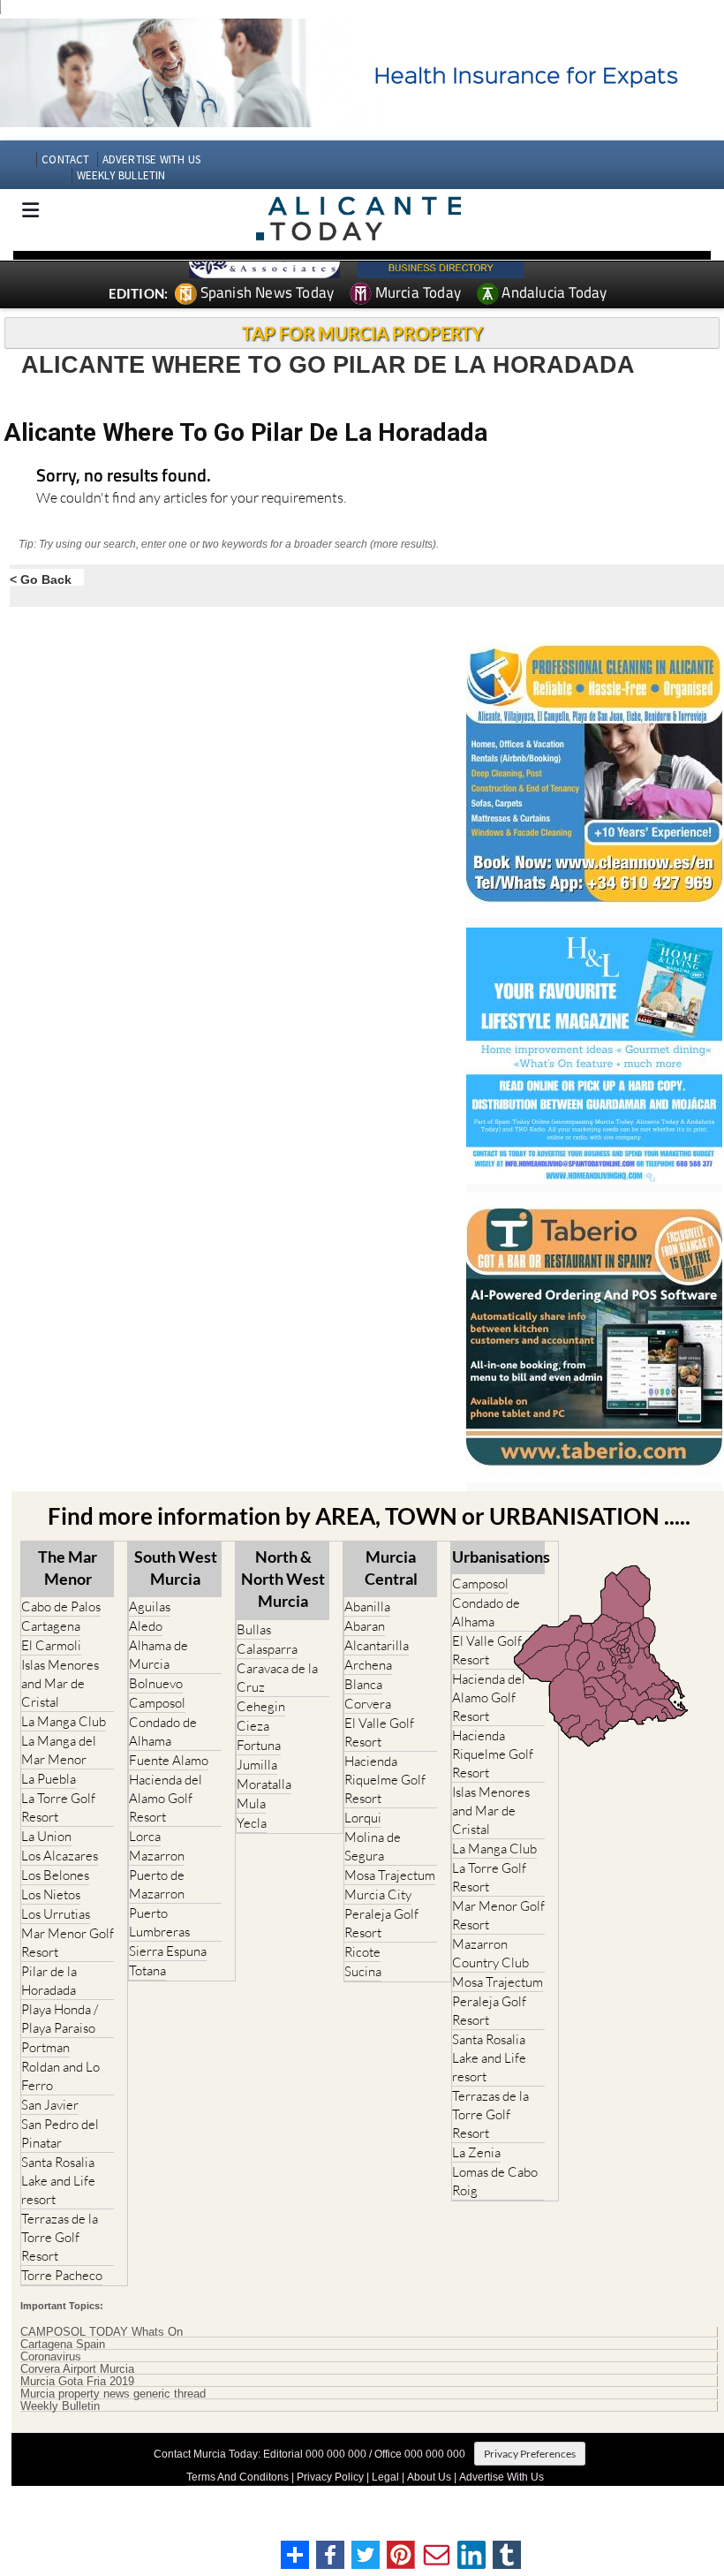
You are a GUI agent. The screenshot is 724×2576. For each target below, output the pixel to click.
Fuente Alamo (169, 1760)
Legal (385, 2477)
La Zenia (476, 2152)
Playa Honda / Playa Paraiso (60, 2019)
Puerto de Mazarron (157, 1884)
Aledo (146, 1626)
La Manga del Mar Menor (59, 1750)
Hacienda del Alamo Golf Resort (166, 1798)
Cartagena (51, 1626)
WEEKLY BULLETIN (121, 175)
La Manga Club (64, 1721)
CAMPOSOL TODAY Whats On (102, 2332)
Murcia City (378, 1894)
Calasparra (267, 1649)
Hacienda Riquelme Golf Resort (385, 1780)
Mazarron (157, 1856)
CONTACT (65, 159)
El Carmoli (51, 1645)
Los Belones (55, 1875)
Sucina (363, 1971)
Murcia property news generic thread (113, 2394)
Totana (147, 1970)
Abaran (365, 1626)
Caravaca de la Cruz (277, 1678)
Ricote (362, 1952)
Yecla (252, 1823)
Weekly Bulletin (60, 2406)
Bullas (254, 1629)
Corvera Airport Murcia (77, 2369)
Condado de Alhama (163, 1731)
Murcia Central (391, 1568)
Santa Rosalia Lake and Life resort (58, 2181)
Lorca (145, 1836)
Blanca (363, 1684)
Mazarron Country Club (490, 1953)
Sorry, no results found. (124, 477)
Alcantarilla (377, 1645)
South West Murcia (176, 1568)
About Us (429, 2477)
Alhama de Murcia (158, 1655)
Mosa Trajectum (390, 1875)
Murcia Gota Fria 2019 (77, 2382)
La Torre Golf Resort (58, 1807)
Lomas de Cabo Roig (495, 2181)
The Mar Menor (68, 1568)
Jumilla (257, 1765)
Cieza (253, 1726)
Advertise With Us (502, 2477)
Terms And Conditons (238, 2477)
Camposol (157, 1703)
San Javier (50, 2105)
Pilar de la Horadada (49, 1981)
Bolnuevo (156, 1683)
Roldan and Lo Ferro (60, 2076)
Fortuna (259, 1745)
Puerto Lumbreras (159, 1922)
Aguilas (150, 1606)
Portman (45, 2047)
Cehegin (261, 1706)
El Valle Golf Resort (379, 1732)
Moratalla (264, 1784)
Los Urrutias (56, 1914)
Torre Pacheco (62, 2275)
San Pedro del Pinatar (60, 2133)
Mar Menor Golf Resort (68, 1943)
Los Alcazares (60, 1856)
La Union (46, 1836)
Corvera (368, 1704)
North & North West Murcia (283, 1579)
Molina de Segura (373, 1846)
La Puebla (49, 1779)
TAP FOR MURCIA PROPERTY (362, 333)
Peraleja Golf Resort (381, 1923)
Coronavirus (51, 2357)
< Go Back (41, 579)
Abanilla (367, 1606)
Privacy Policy (330, 2477)
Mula (251, 1803)
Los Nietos (51, 1894)
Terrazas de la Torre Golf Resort (60, 2237)
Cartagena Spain (63, 2345)
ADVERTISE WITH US (151, 159)
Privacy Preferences (530, 2454)
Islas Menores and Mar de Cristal (60, 1683)
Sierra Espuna (168, 1951)
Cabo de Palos (61, 1606)
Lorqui (363, 1818)
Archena (368, 1665)
